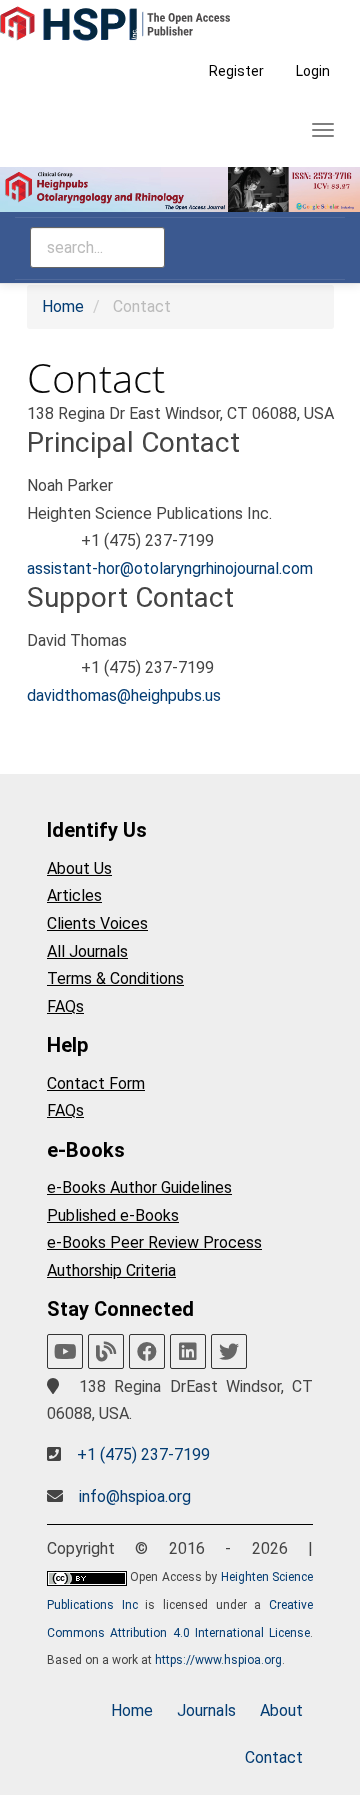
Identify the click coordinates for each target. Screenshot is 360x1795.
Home (63, 306)
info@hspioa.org (135, 1496)
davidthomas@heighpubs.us (124, 695)
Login (313, 71)
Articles (74, 895)
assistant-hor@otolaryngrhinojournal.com (170, 568)
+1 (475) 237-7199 (143, 1454)
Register (236, 71)
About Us (79, 868)
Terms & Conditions (115, 978)
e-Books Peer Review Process (154, 1242)
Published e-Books (113, 1215)
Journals (206, 1710)
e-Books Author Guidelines (139, 1187)
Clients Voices (97, 923)
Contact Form (96, 1083)
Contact (274, 1757)
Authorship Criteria (111, 1270)
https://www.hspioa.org (218, 1660)
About (281, 1710)
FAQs (65, 1006)
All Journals (87, 951)
